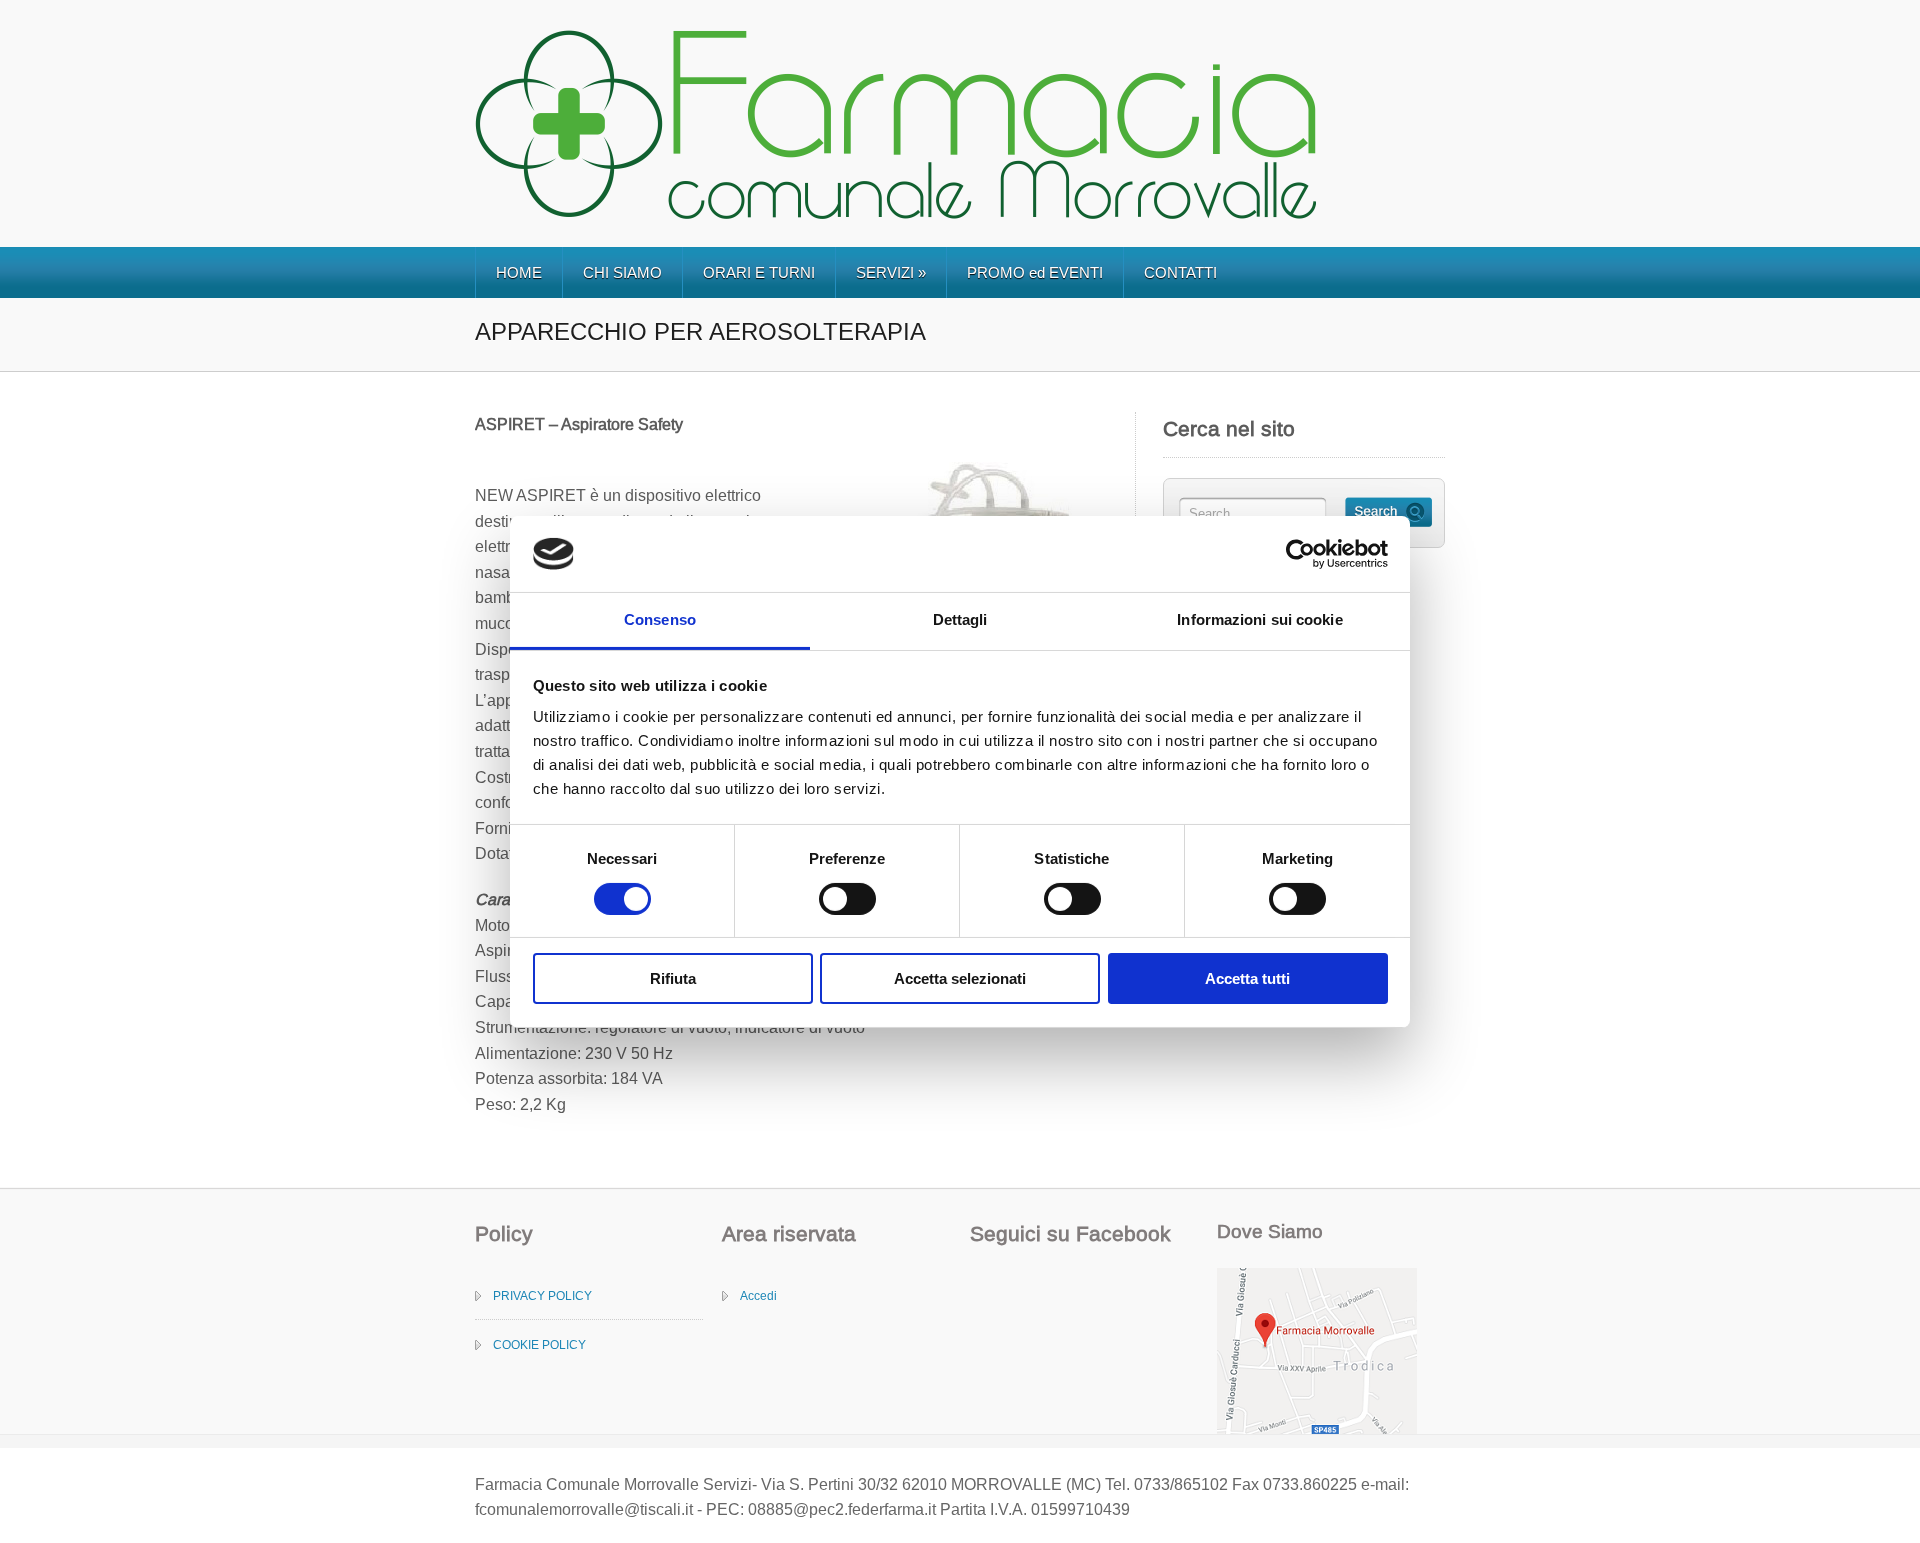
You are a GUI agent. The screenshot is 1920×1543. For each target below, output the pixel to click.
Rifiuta (673, 978)
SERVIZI (891, 272)
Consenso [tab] (660, 619)
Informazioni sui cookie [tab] (1259, 619)
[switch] (847, 899)
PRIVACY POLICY (542, 1296)
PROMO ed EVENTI (1035, 272)
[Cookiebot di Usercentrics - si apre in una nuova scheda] (1300, 554)
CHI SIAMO (622, 272)
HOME (519, 272)
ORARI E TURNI (759, 272)
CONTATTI (1180, 272)
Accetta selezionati (960, 978)
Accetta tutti (1247, 978)
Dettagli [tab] (960, 619)
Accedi (758, 1296)
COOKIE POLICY (539, 1345)
